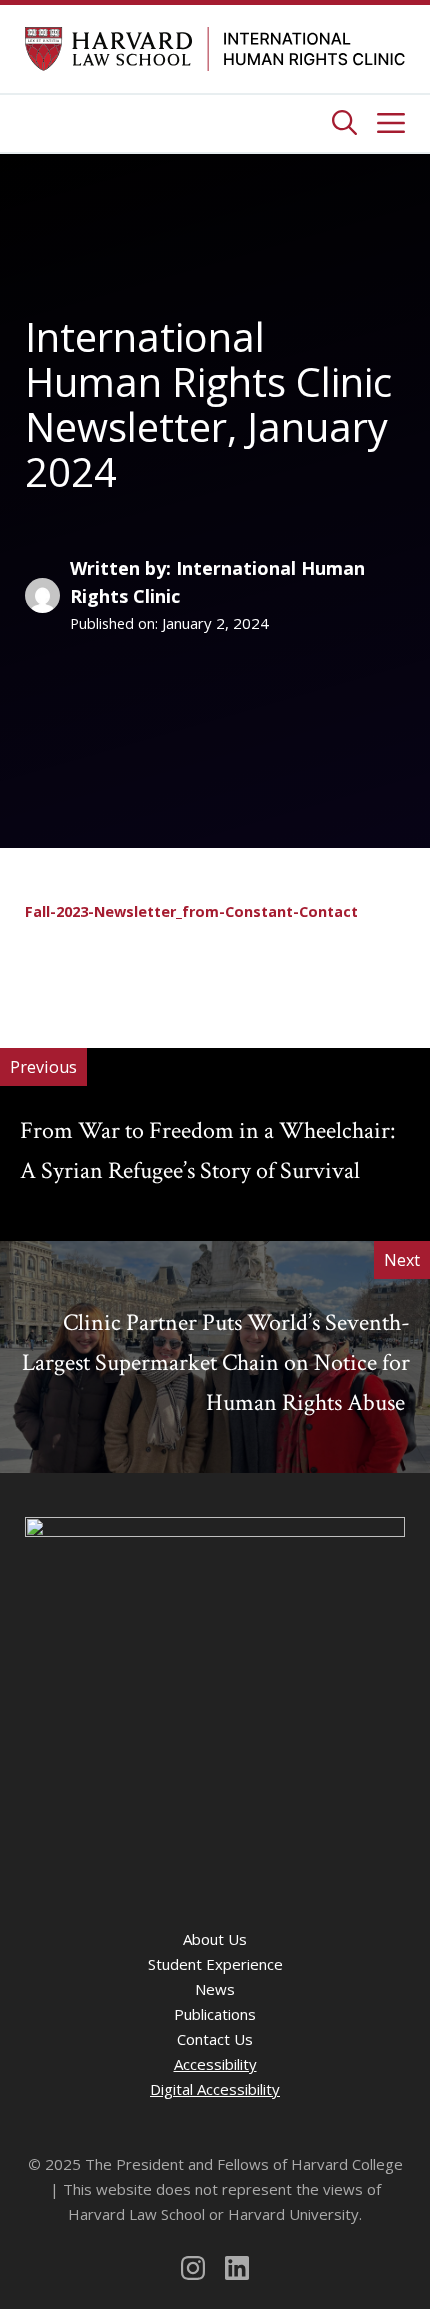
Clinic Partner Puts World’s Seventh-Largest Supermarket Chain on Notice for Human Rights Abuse (216, 1362)
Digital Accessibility (215, 2089)
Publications (215, 2014)
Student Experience (215, 1964)
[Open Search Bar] (344, 123)
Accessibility (215, 2064)
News (215, 1989)
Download (93, 950)
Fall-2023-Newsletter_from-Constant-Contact (191, 911)
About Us (215, 1939)
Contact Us (215, 2039)
